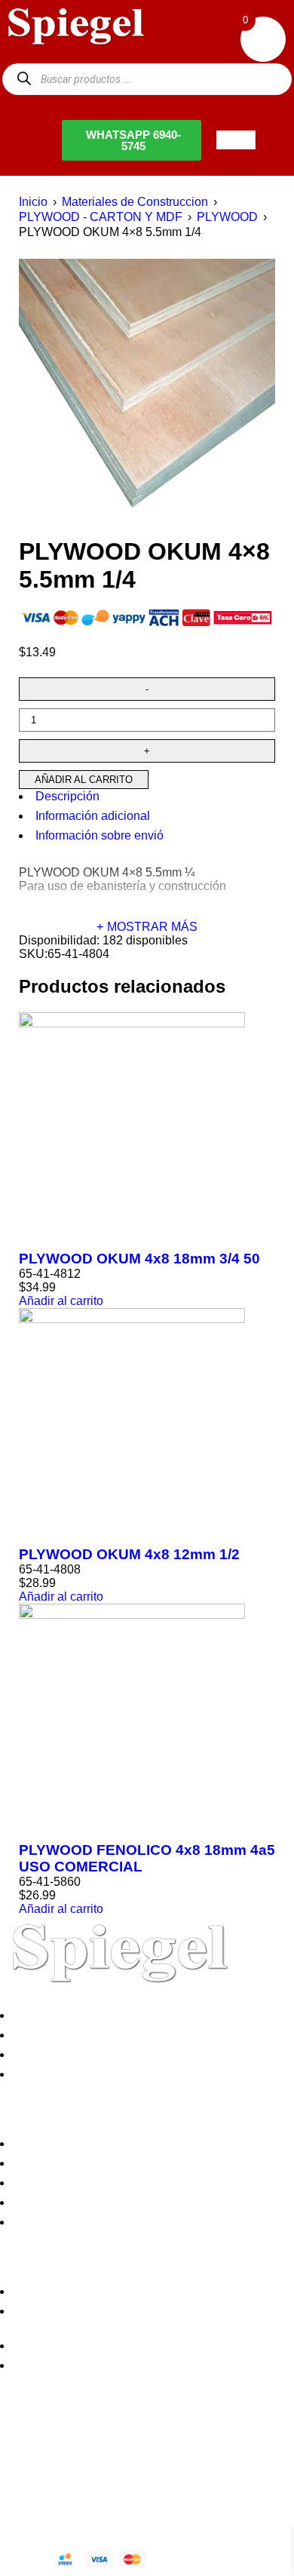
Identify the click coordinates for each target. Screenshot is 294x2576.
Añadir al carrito (84, 780)
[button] (61, 1301)
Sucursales (47, 2035)
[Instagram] (100, 2446)
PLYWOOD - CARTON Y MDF (101, 217)
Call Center (47, 2222)
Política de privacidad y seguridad (107, 2143)
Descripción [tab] (67, 796)
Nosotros (41, 2015)
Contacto (41, 2074)
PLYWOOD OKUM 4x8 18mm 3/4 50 (139, 1259)
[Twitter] (60, 2446)
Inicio (33, 202)
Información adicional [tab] (93, 816)
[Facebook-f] (19, 2446)
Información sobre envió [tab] (100, 835)
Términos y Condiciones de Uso (103, 2202)
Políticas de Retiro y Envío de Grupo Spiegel (136, 2183)
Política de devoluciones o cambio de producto (141, 2163)
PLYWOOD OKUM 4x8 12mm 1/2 (129, 1554)
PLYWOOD (227, 217)
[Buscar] (24, 79)
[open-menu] (236, 140)
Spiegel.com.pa (124, 2496)
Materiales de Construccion (135, 202)
